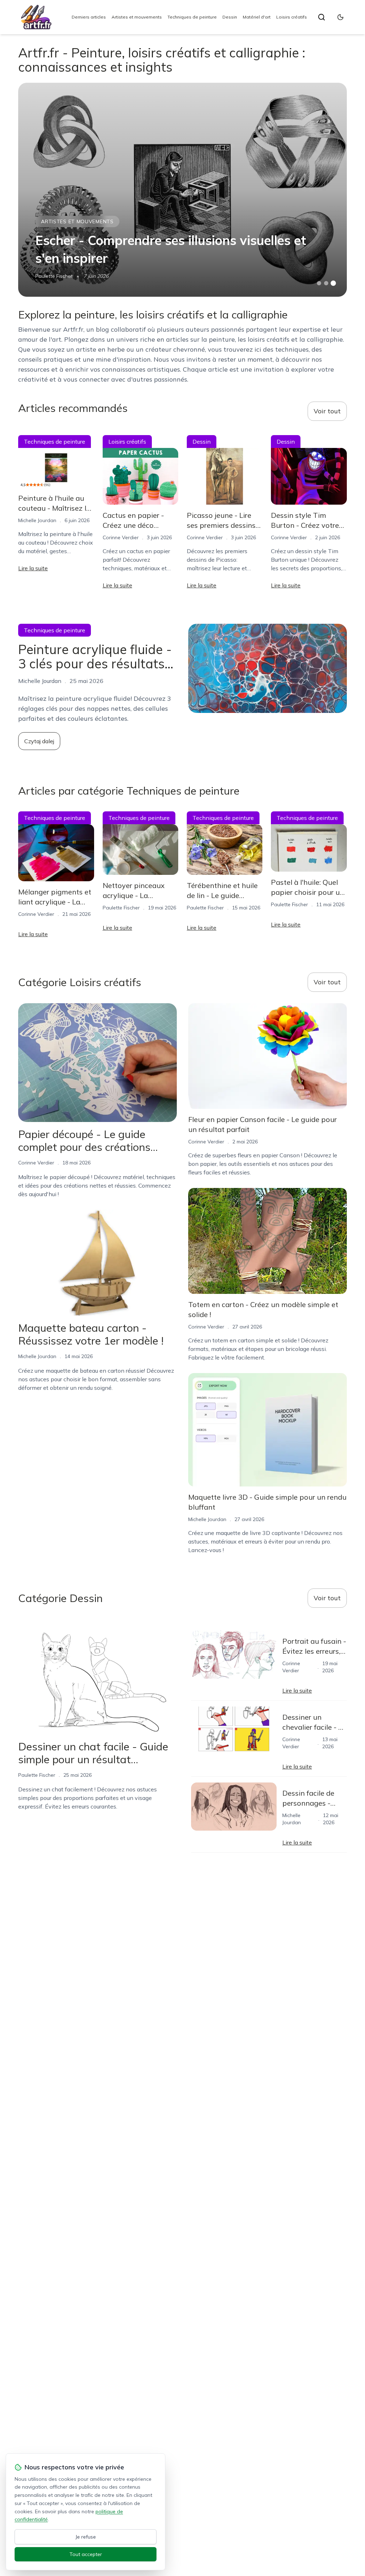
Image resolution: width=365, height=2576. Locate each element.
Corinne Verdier (121, 537)
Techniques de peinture (192, 17)
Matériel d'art (257, 17)
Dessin (230, 17)
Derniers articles (89, 17)
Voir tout (327, 411)
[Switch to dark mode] (340, 17)
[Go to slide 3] (333, 283)
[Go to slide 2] (326, 283)
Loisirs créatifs (292, 17)
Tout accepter (86, 2554)
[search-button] (322, 17)
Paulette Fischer (54, 276)
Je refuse (86, 2537)
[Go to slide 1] (319, 283)
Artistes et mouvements (137, 17)
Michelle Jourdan (37, 520)
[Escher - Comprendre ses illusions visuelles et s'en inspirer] (182, 190)
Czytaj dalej (39, 741)
